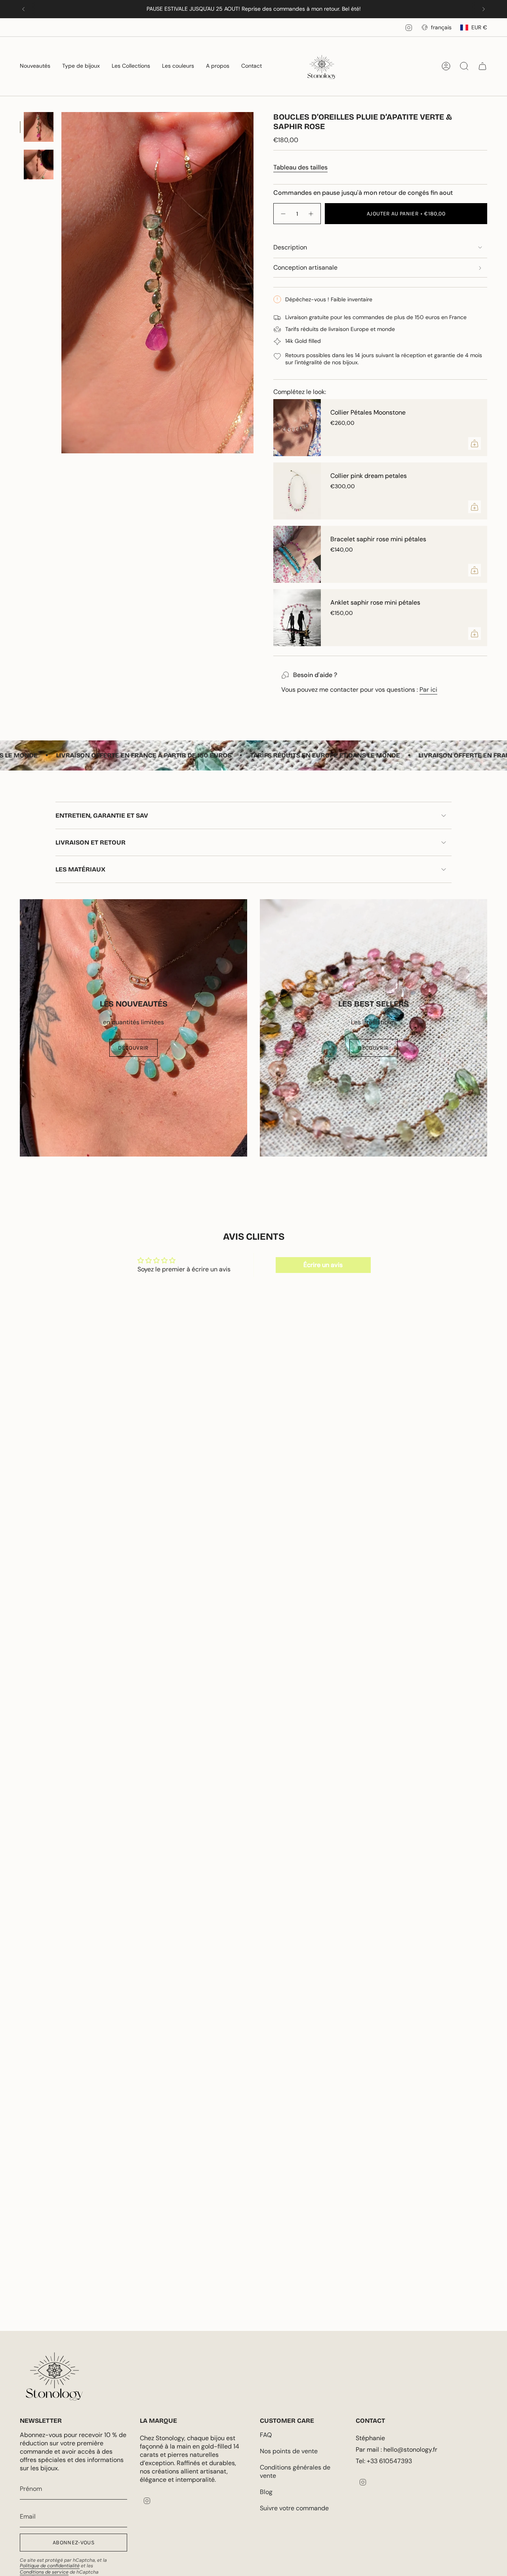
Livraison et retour (91, 842)
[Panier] (482, 66)
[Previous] (23, 9)
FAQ (266, 2435)
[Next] (484, 9)
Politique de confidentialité (50, 2566)
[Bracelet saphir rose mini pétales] (297, 554)
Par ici (428, 690)
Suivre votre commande (294, 2508)
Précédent (61, 283)
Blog (266, 2492)
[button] (35, 66)
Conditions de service (44, 2572)
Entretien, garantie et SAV (102, 815)
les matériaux (80, 869)
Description (290, 247)
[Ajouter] (475, 443)
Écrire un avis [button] (323, 1265)
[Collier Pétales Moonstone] (297, 428)
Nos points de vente (289, 2451)
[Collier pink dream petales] (297, 491)
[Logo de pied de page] (54, 2376)
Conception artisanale (305, 267)
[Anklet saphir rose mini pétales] (297, 618)
